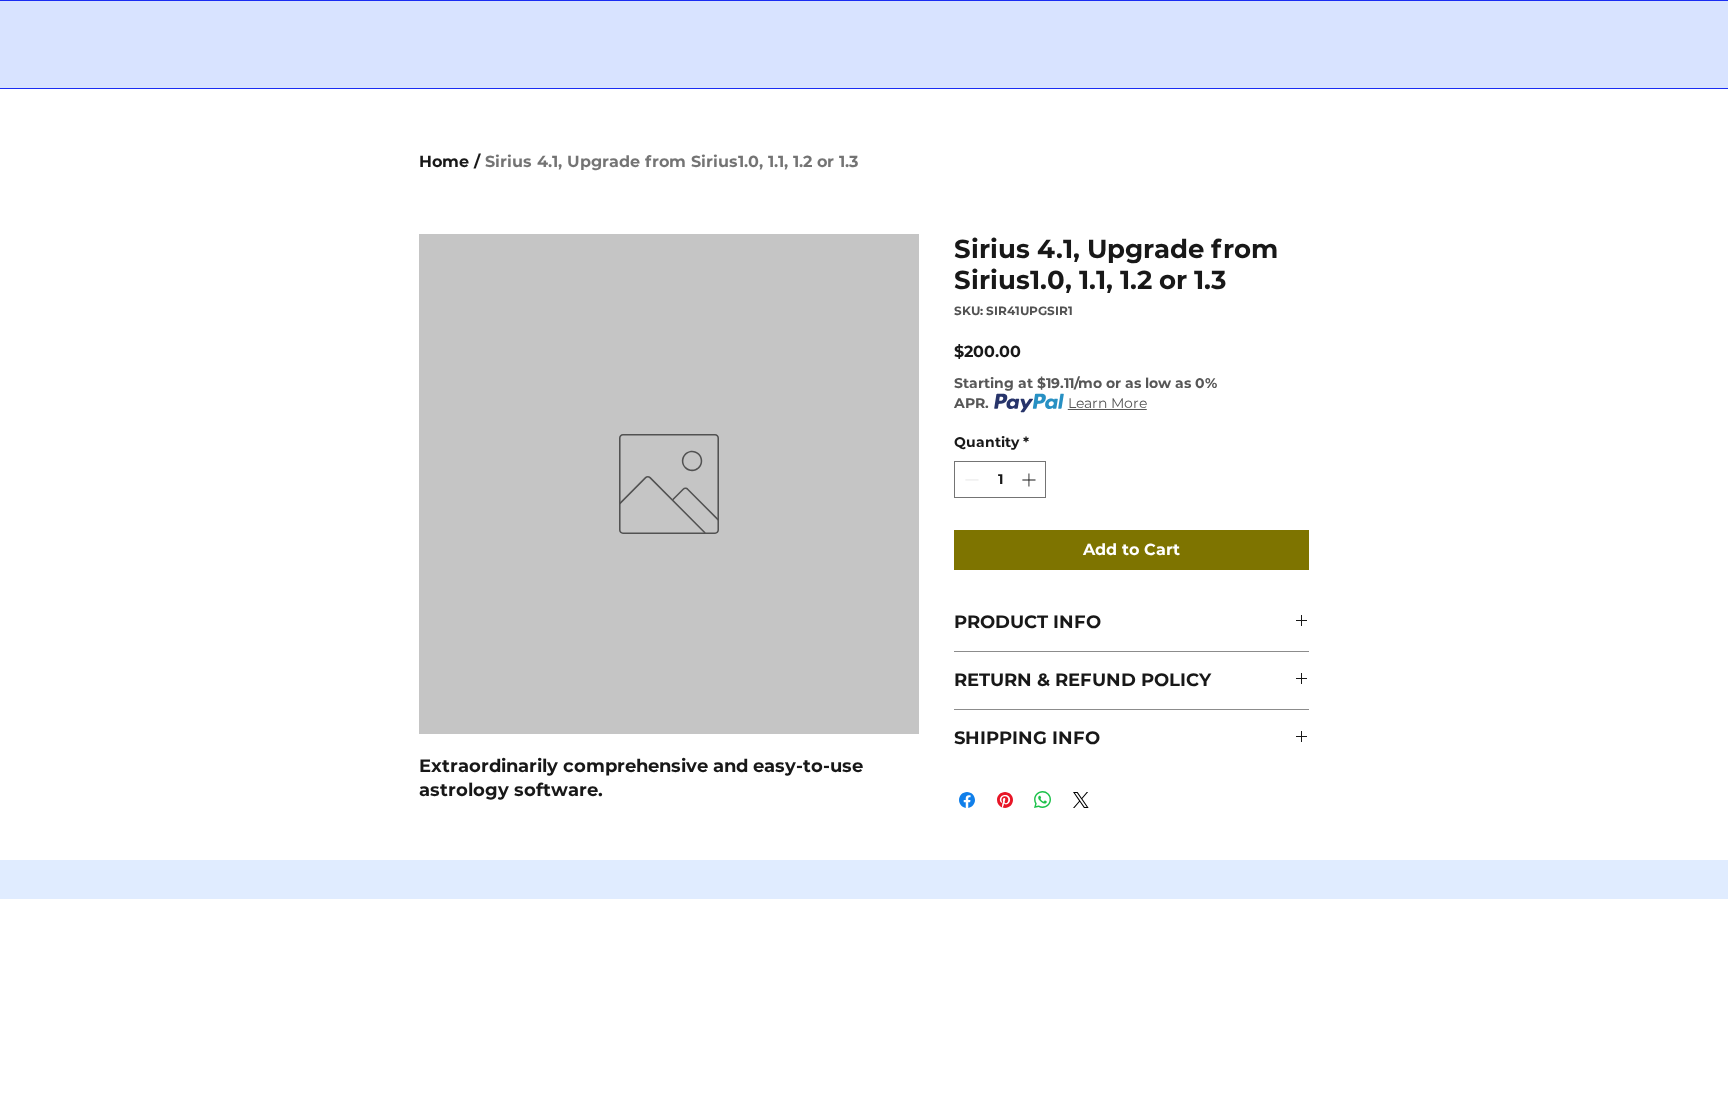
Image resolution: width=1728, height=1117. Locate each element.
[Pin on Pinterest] (1005, 800)
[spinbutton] (1000, 479)
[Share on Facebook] (967, 800)
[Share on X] (1081, 800)
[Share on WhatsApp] (1043, 800)
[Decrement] (969, 479)
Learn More (1107, 403)
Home (444, 161)
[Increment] (1030, 479)
